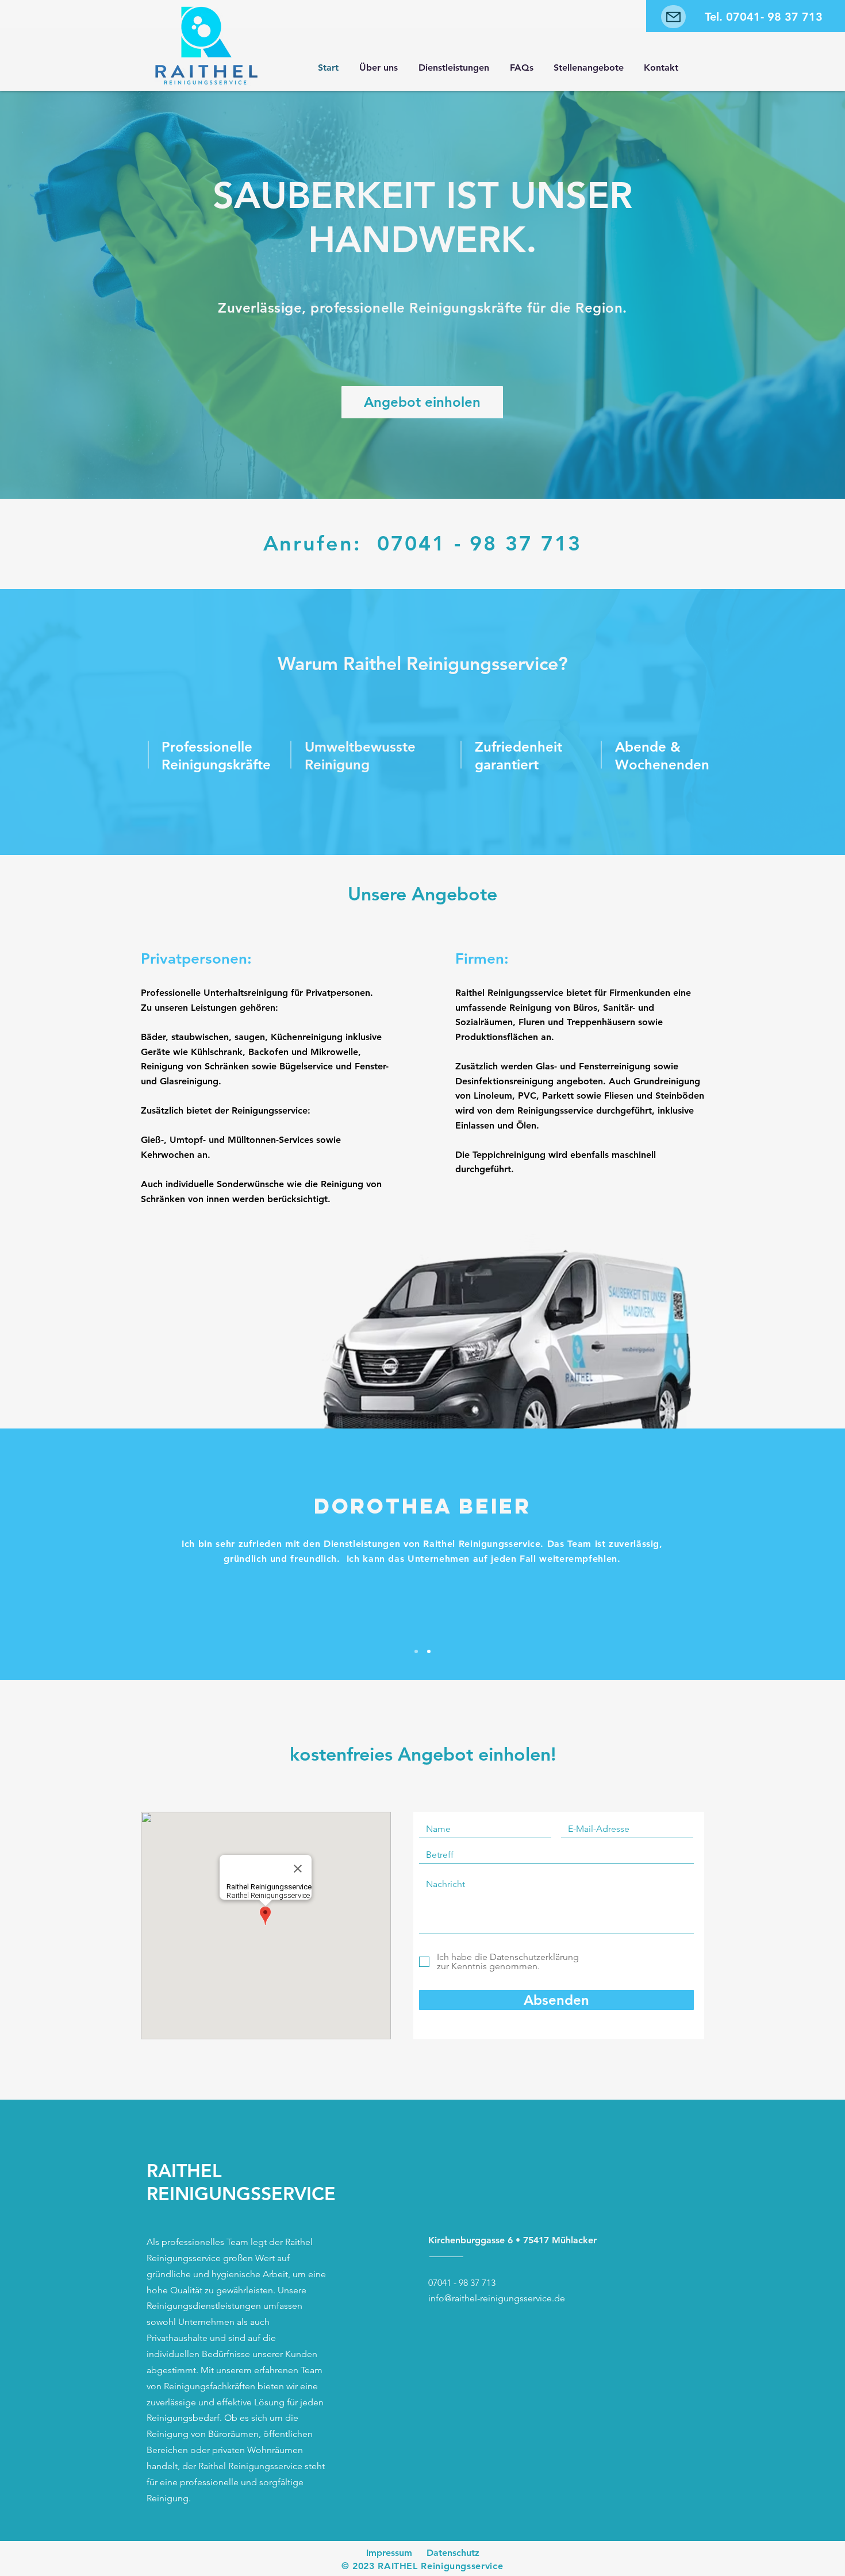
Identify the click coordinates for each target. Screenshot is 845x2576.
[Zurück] (65, 1554)
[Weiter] (780, 1554)
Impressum (389, 2553)
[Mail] (673, 17)
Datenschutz (453, 2553)
